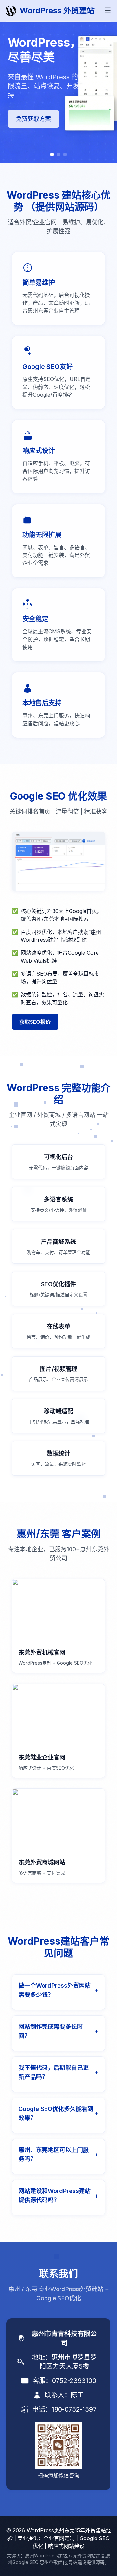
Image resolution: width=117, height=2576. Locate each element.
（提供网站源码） (65, 207)
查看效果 (28, 114)
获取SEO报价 (35, 1022)
